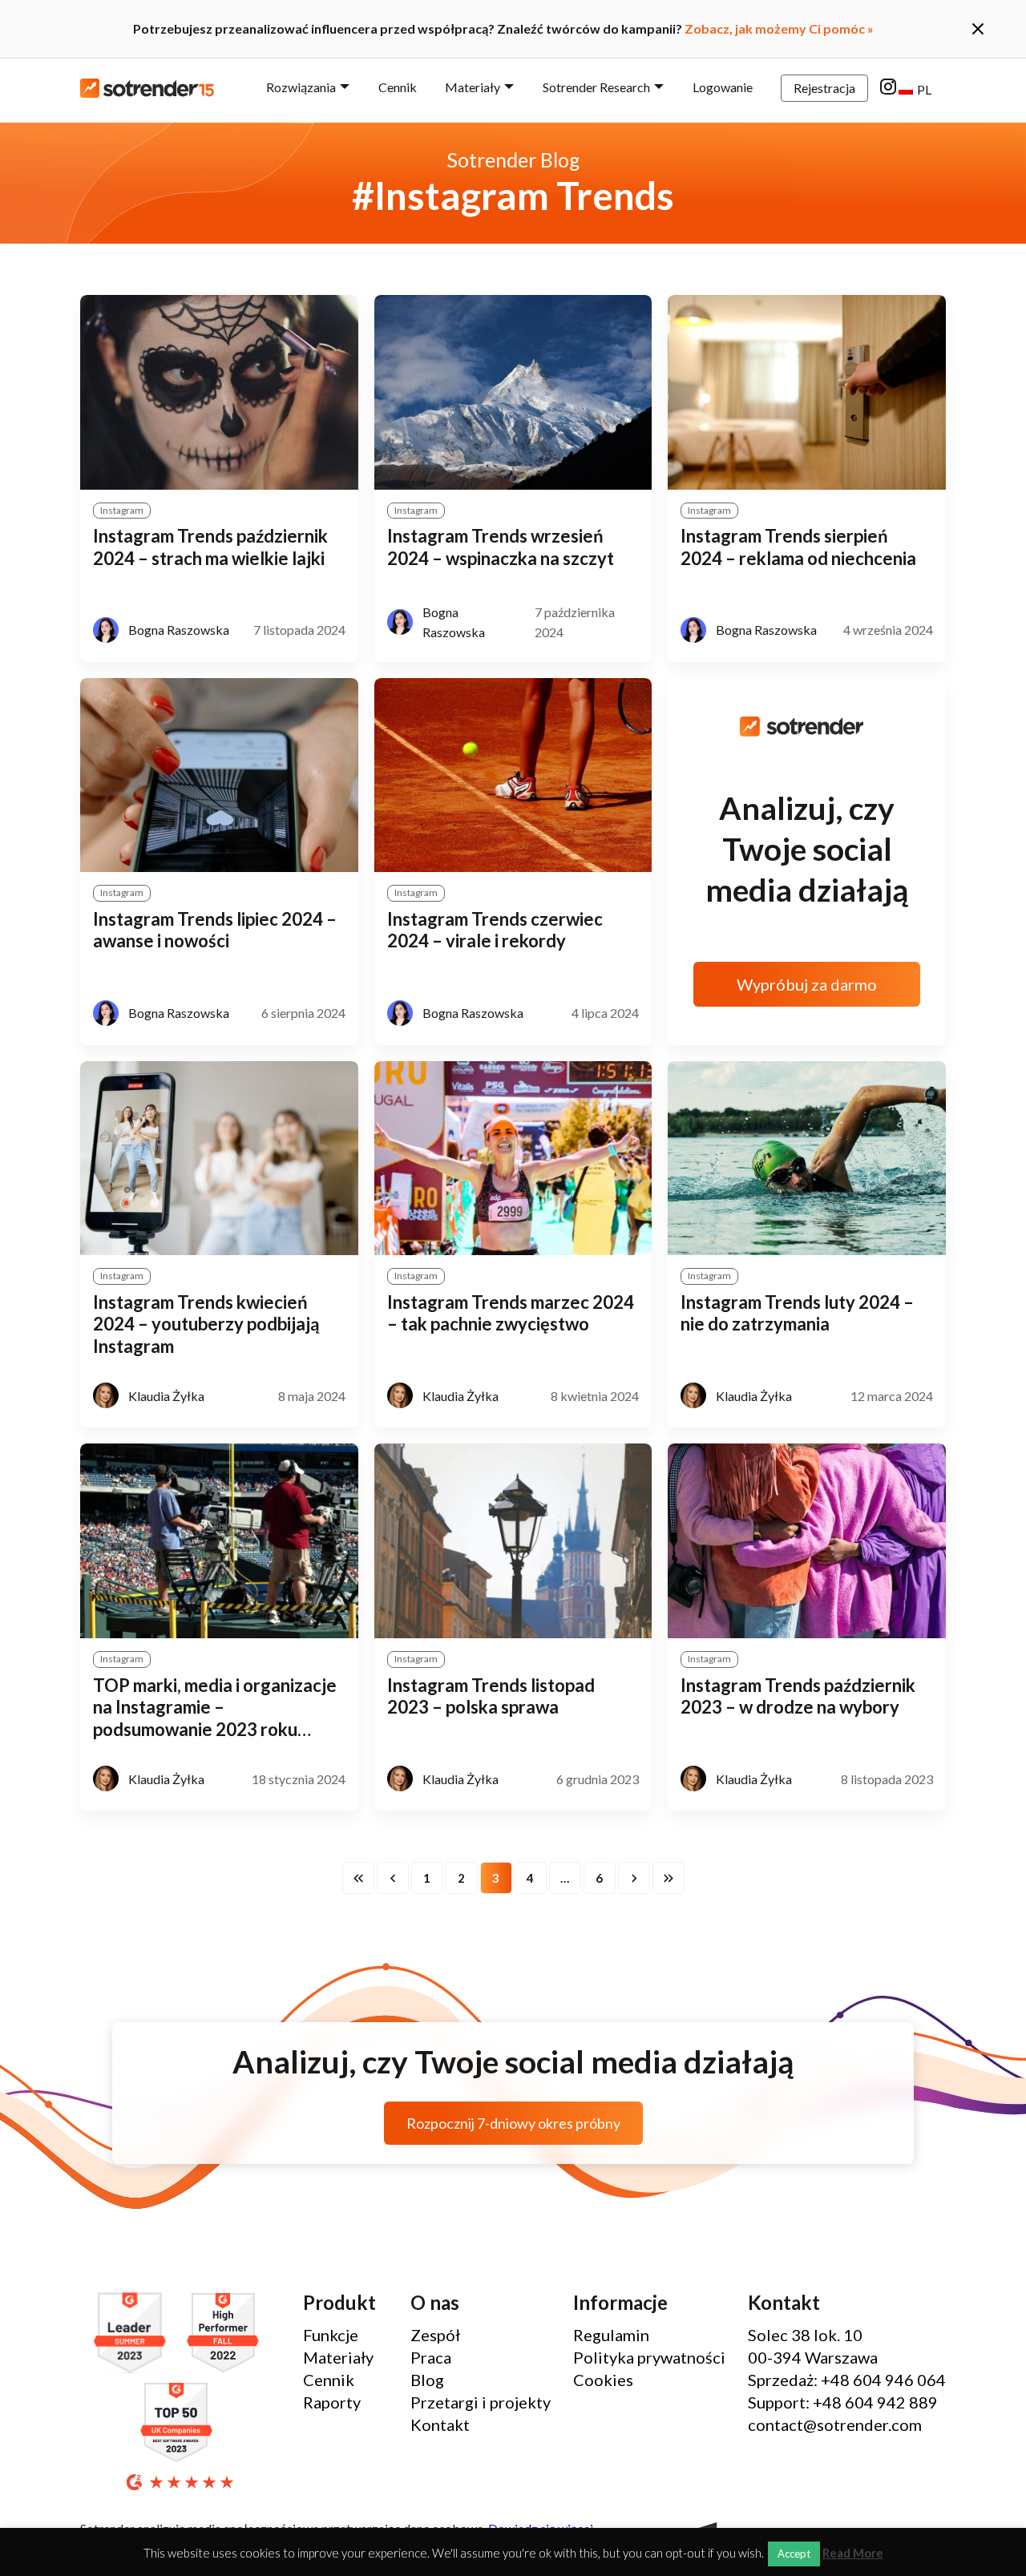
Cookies (603, 2380)
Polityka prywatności (649, 2357)
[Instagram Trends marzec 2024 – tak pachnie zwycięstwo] (513, 1159)
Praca (431, 2357)
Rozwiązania (301, 87)
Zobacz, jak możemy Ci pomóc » (779, 28)
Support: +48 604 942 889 (843, 2402)
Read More (853, 2553)
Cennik (398, 87)
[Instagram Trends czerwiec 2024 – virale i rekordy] (513, 775)
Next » (634, 1878)
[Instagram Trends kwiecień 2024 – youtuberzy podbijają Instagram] (219, 1159)
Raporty (332, 2402)
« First (358, 1878)
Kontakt (440, 2425)
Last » (669, 1878)
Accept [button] (794, 2554)
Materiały (473, 87)
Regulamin (611, 2335)
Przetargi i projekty (481, 2402)
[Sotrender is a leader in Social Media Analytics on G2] (134, 2334)
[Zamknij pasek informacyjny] (978, 29)
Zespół (435, 2335)
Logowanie (723, 87)
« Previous (393, 1878)
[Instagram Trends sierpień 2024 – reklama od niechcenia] (807, 392)
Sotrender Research (596, 87)
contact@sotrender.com (835, 2425)
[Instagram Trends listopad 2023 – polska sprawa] (513, 1541)
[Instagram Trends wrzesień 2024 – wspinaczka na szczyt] (513, 392)
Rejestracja (824, 88)
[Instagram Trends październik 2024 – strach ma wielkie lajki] (219, 392)
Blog (427, 2380)
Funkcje (331, 2335)
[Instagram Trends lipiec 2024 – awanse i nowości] (219, 775)
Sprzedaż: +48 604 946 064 (847, 2380)
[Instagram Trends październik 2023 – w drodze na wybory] (807, 1541)
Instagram (122, 510)
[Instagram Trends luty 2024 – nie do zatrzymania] (807, 1159)
